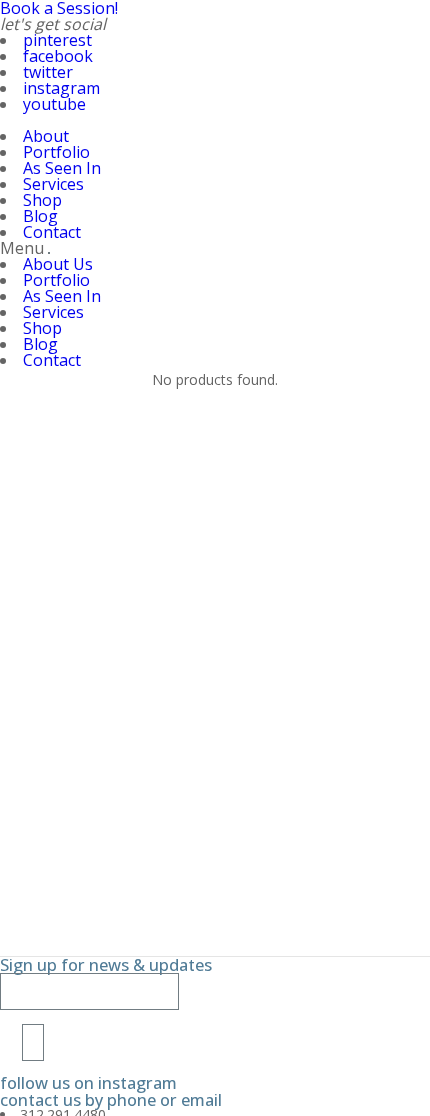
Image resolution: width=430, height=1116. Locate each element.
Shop (42, 200)
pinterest (57, 40)
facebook (58, 56)
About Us (58, 264)
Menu (22, 248)
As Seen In (62, 168)
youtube (54, 104)
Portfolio (56, 152)
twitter (48, 72)
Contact (52, 232)
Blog (40, 216)
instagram (61, 88)
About (46, 136)
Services (53, 184)
